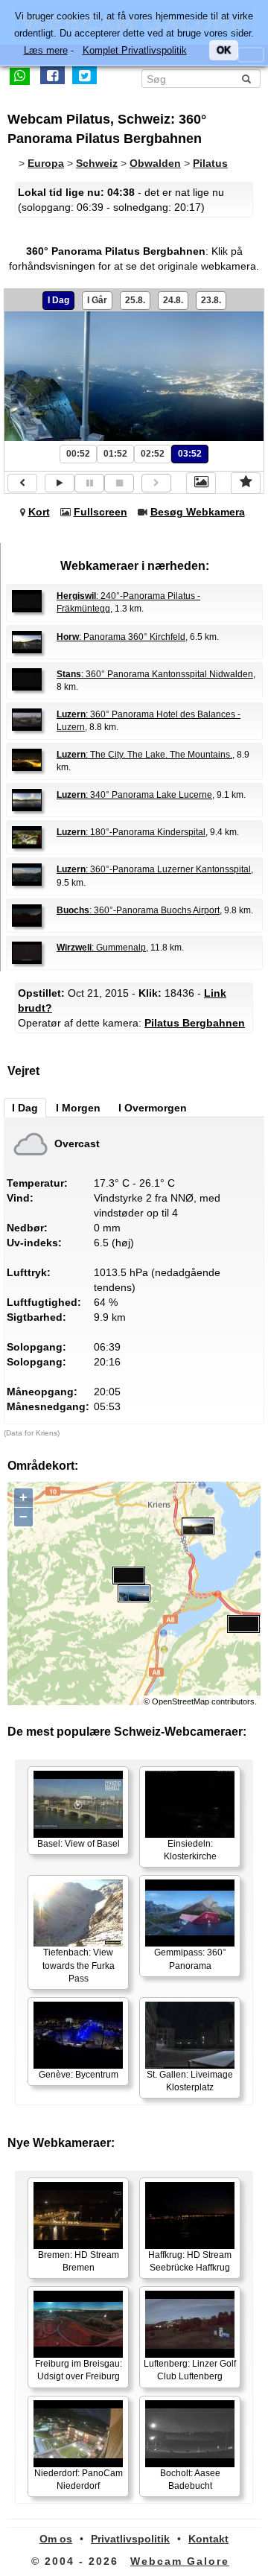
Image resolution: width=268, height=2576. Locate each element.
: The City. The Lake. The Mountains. (144, 755)
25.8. (135, 300)
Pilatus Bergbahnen (195, 1023)
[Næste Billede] (156, 483)
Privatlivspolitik (130, 2539)
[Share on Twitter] (84, 75)
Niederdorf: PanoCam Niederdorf (79, 2480)
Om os (56, 2539)
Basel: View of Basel (79, 1844)
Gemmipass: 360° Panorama (190, 1959)
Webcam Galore (180, 2561)
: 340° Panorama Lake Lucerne (134, 795)
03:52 (190, 454)
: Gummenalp (101, 948)
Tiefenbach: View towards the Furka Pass (79, 1965)
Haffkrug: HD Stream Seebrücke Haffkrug (190, 2261)
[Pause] (89, 483)
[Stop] (119, 483)
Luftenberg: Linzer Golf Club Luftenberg (190, 2370)
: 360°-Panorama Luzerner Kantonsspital (154, 869)
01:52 (115, 454)
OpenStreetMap (181, 1701)
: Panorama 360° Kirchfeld (121, 637)
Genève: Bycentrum (79, 2075)
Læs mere (46, 50)
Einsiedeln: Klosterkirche (190, 1850)
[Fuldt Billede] (201, 483)
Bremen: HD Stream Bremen (79, 2261)
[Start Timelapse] (60, 483)
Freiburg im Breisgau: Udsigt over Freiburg (79, 2370)
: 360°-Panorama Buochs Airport (138, 910)
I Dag (58, 300)
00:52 (78, 454)
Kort (39, 512)
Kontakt (208, 2539)
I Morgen (78, 1108)
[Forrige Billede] (22, 483)
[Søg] (246, 79)
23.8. (211, 300)
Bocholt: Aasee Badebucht (190, 2480)
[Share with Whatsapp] (20, 75)
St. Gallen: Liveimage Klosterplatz (190, 2081)
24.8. (173, 300)
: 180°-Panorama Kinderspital (131, 832)
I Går (97, 300)
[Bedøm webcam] (246, 483)
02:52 (153, 454)
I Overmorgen (153, 1108)
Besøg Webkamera (198, 512)
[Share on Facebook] (52, 75)
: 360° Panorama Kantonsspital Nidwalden (155, 674)
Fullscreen (100, 512)
